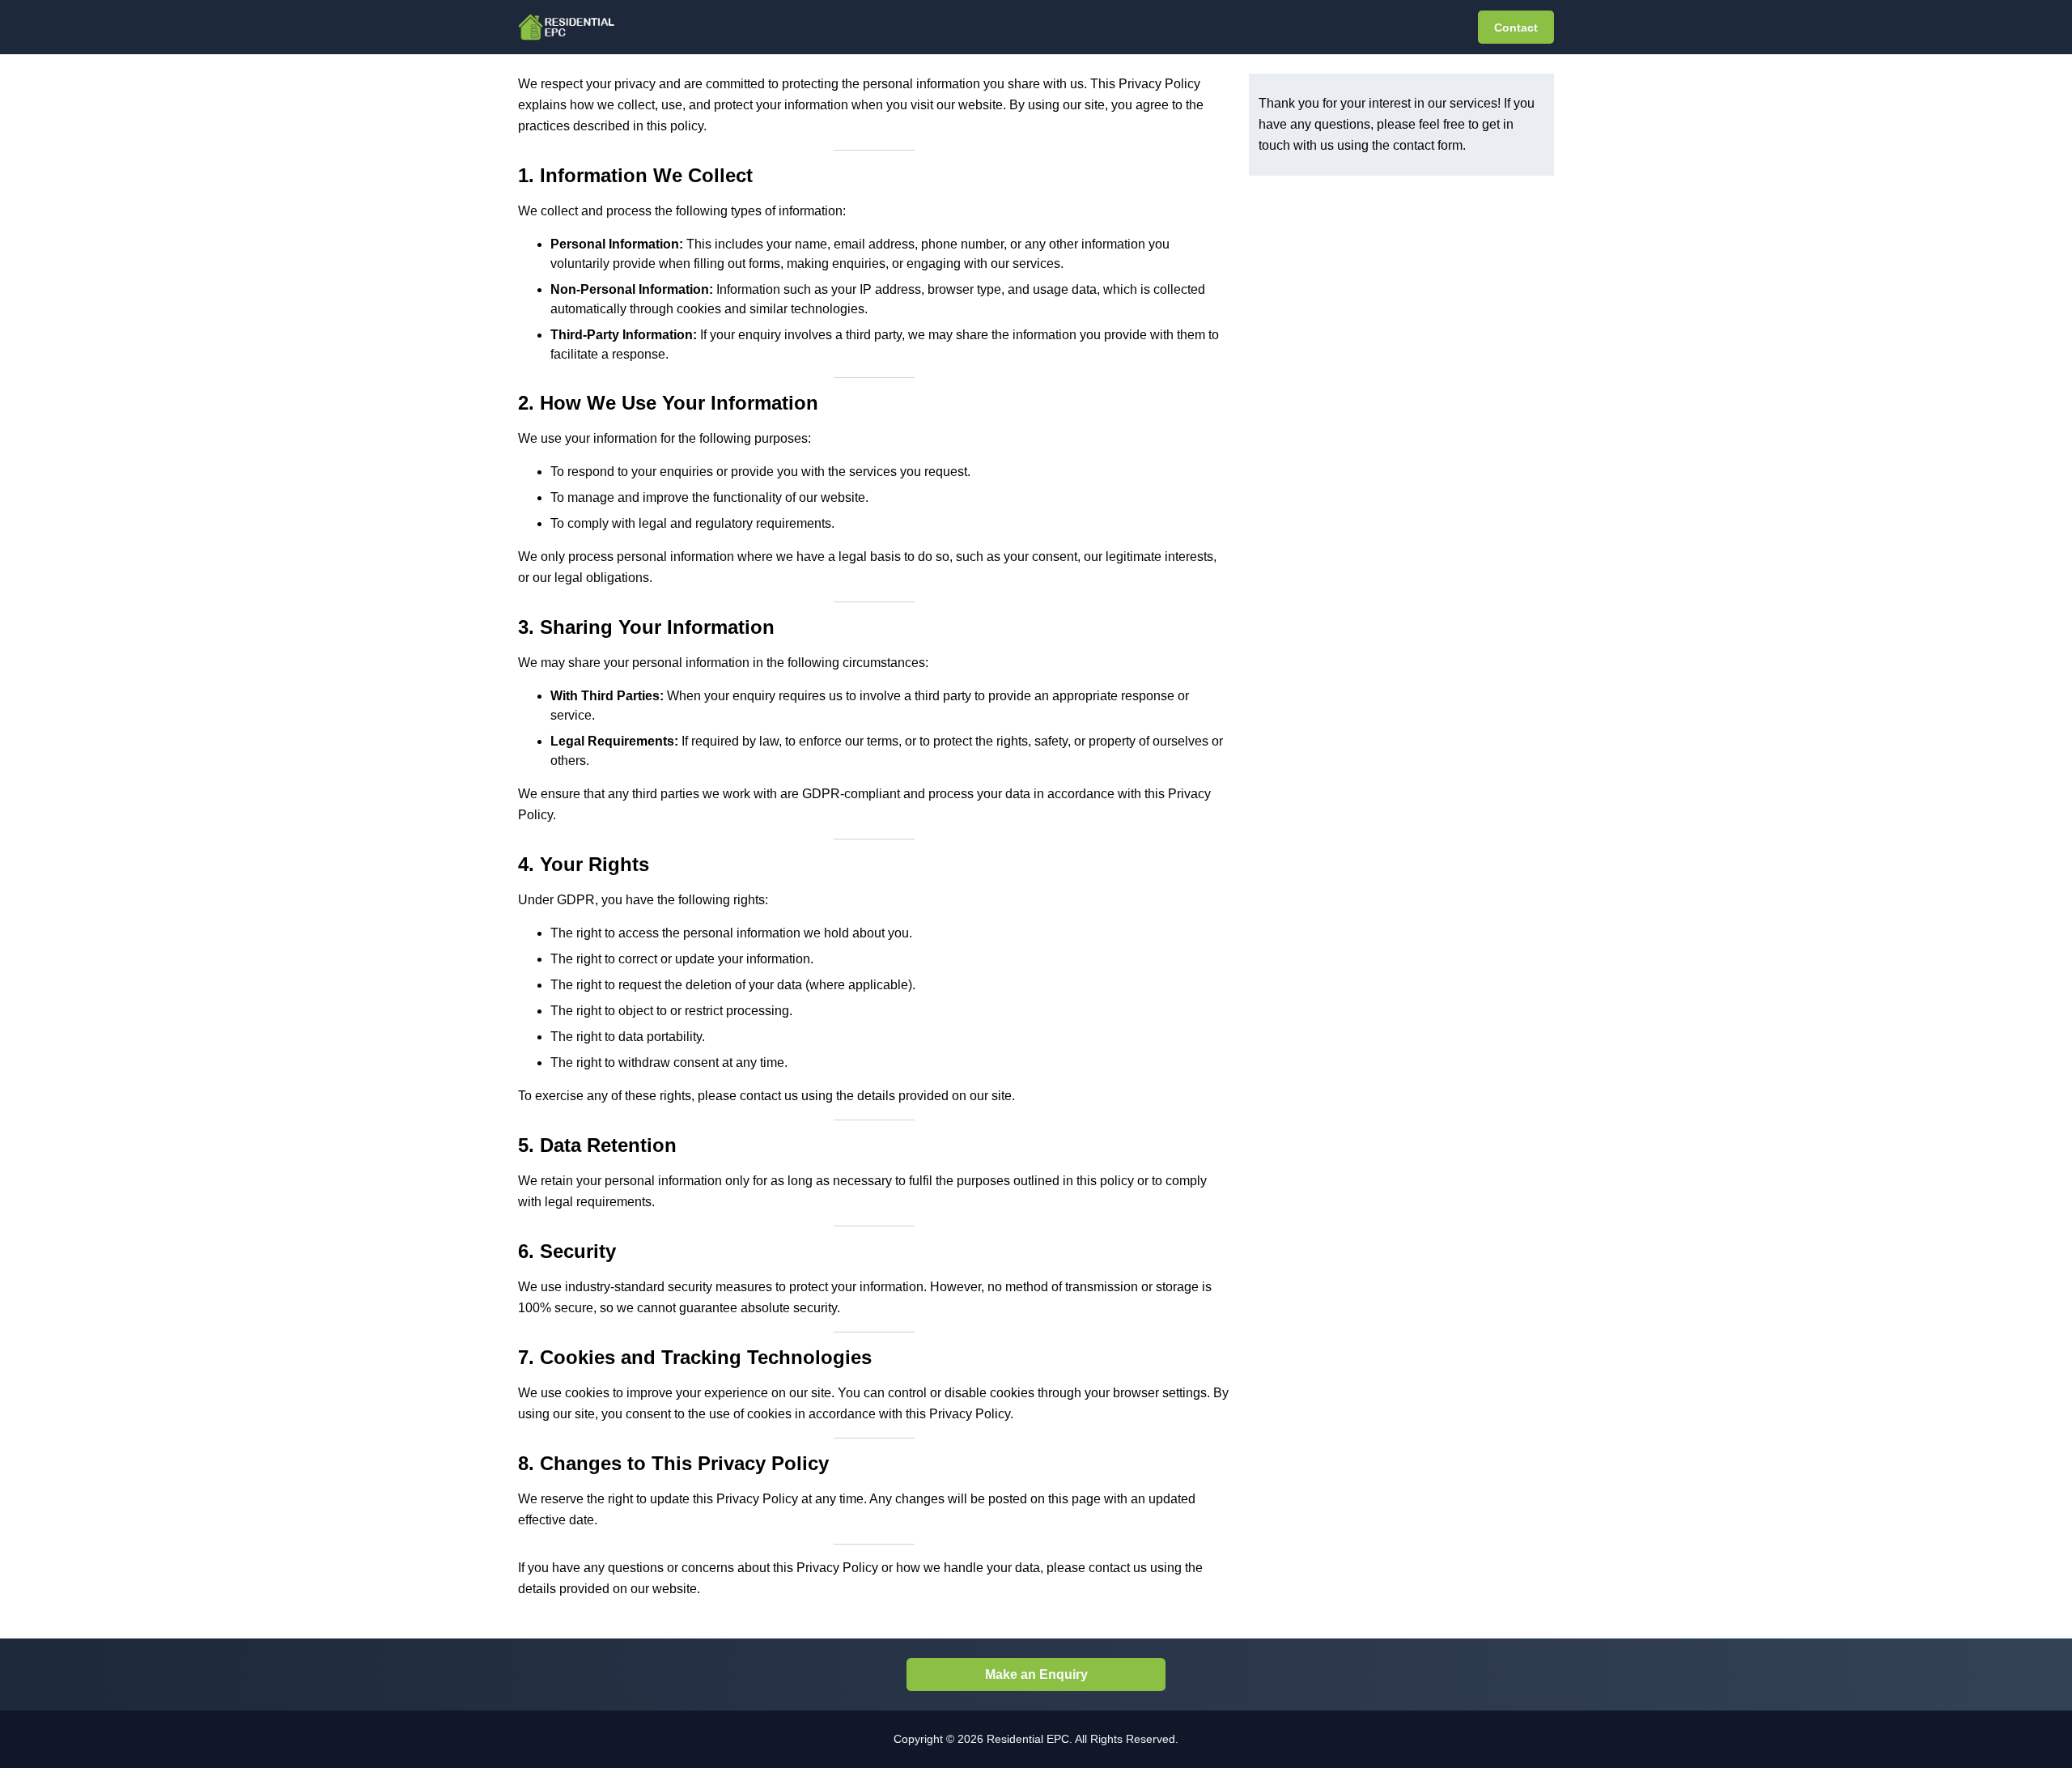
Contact (1516, 28)
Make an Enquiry (1036, 1674)
